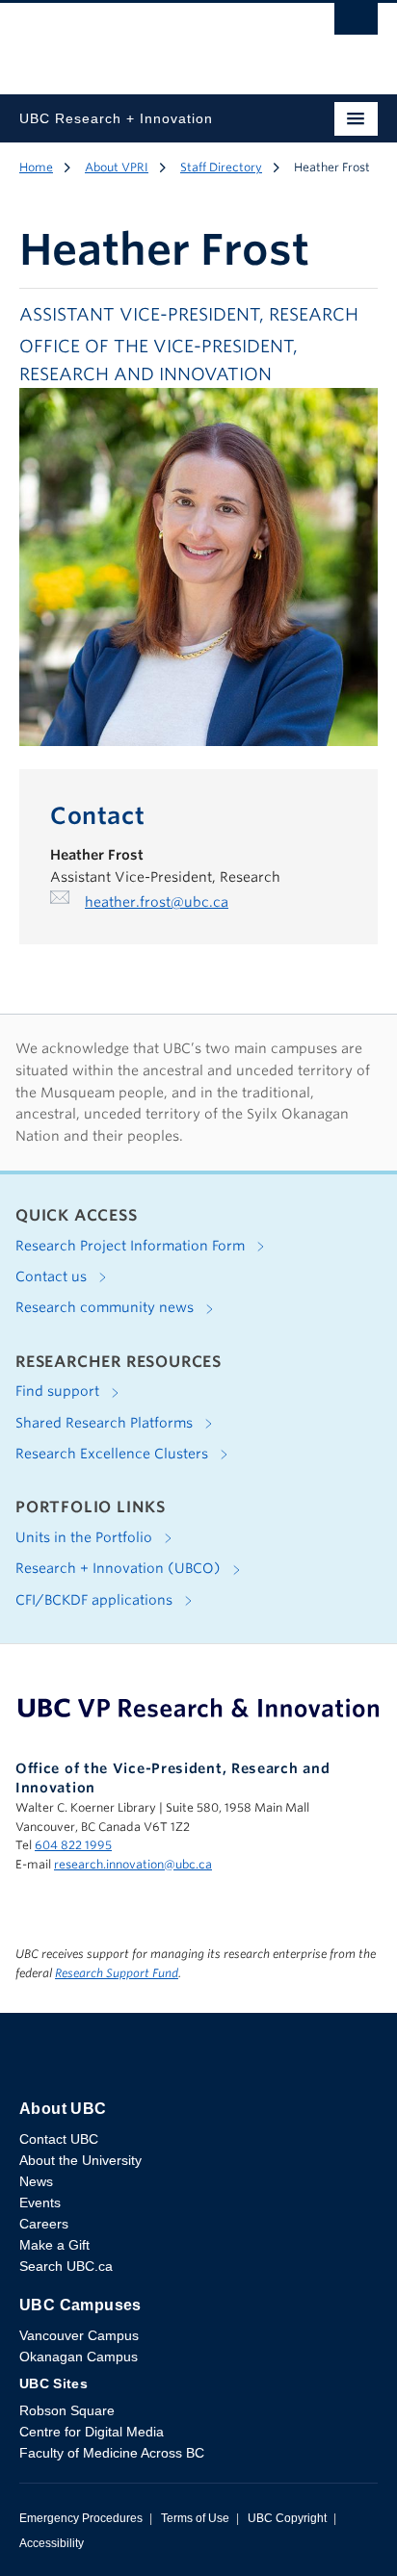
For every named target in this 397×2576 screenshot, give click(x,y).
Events (40, 2202)
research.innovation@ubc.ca (133, 1864)
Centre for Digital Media (92, 2432)
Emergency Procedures (81, 2518)
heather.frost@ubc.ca (157, 902)
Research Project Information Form (132, 1246)
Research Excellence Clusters (114, 1454)
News (36, 2181)
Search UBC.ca (66, 2266)
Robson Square (67, 2410)
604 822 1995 (73, 1845)
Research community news (106, 1307)
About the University (80, 2160)
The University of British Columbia (145, 39)
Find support (59, 1391)
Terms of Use (195, 2518)
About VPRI (117, 167)
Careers (44, 2224)
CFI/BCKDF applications (96, 1600)
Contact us (53, 1276)
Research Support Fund (117, 1973)
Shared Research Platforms (106, 1423)
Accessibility (52, 2543)
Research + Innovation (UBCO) (120, 1568)
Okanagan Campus (79, 2357)
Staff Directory (221, 167)
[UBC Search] (356, 24)
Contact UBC (59, 2139)
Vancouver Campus (79, 2335)
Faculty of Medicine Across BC (112, 2453)
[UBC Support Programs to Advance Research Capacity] (198, 1708)
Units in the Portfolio (86, 1537)
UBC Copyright (287, 2518)
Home (36, 167)
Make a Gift (54, 2245)
